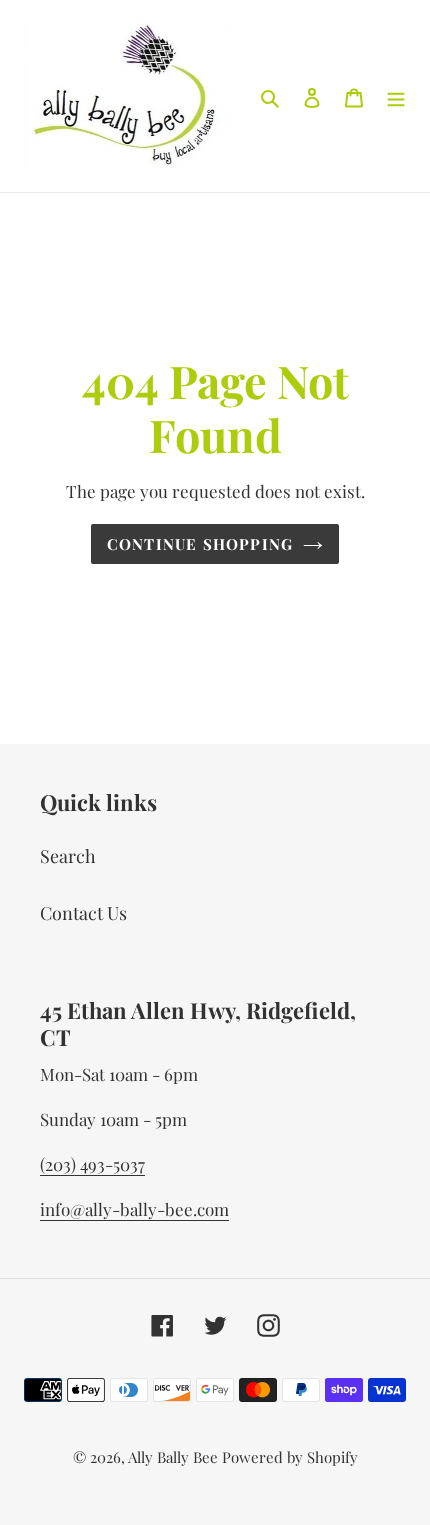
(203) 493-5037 (92, 1164)
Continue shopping (200, 544)
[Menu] (396, 96)
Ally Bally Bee (173, 1457)
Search (68, 856)
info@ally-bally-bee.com (134, 1209)
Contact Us (83, 913)
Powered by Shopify (290, 1457)
